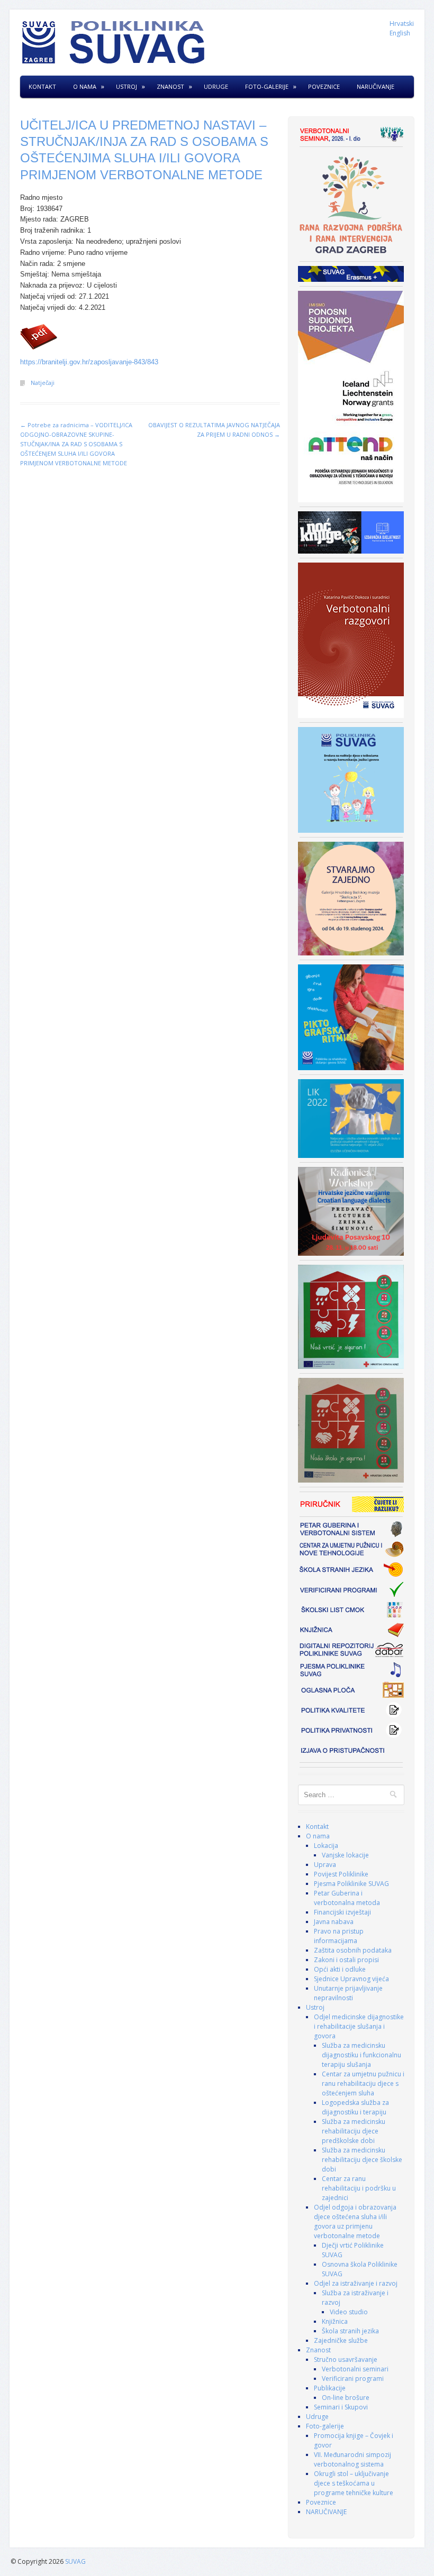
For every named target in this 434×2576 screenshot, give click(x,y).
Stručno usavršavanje (346, 2359)
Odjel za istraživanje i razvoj (356, 2283)
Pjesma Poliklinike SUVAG (351, 1884)
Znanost (170, 86)
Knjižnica (335, 2321)
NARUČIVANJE (376, 86)
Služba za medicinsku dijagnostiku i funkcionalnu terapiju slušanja (361, 2055)
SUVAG (75, 2561)
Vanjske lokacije (345, 1855)
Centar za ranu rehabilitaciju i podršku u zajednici (359, 2188)
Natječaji (43, 383)
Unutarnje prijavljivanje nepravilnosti (348, 1993)
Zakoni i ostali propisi (346, 1960)
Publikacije (330, 2388)
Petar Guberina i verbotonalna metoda (347, 1898)
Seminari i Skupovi (341, 2407)
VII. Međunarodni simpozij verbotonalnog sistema (352, 2459)
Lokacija (326, 1846)
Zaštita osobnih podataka (353, 1950)
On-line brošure (346, 2398)
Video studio (349, 2312)
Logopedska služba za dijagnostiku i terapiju (355, 2107)
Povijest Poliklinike (341, 1874)
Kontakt (42, 86)
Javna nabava (334, 1922)
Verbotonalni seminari (355, 2369)
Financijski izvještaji (342, 1912)
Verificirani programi (353, 2379)
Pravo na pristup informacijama (339, 1936)
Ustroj (126, 86)
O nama (85, 86)
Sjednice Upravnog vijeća (351, 1979)
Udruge (216, 86)
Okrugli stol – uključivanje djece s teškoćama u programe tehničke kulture (354, 2483)
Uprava (325, 1865)
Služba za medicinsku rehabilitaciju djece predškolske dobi (354, 2131)
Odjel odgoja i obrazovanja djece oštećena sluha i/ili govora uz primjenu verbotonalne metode (355, 2221)
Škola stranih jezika (350, 2331)
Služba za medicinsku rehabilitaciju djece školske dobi (362, 2160)
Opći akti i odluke (340, 1969)
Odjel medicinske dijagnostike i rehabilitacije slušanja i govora (359, 2026)
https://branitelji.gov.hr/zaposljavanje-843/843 (89, 362)
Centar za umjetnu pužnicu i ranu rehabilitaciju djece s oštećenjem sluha (363, 2083)
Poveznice (324, 86)
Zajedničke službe (341, 2340)
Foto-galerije (267, 86)
